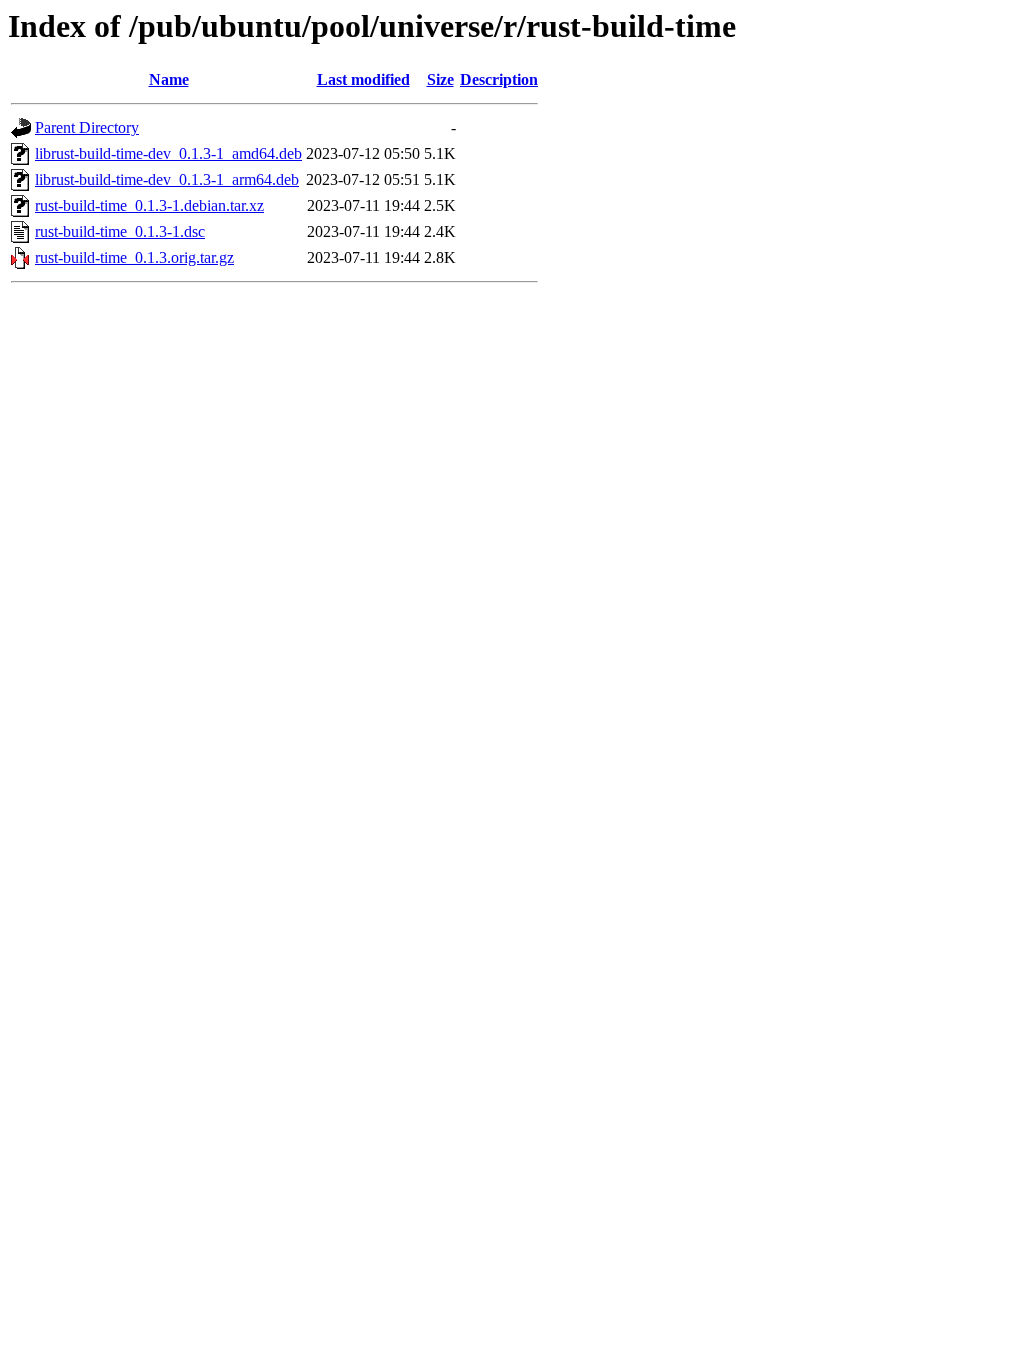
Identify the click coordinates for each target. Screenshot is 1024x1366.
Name (169, 79)
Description (499, 79)
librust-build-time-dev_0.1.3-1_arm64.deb (167, 179)
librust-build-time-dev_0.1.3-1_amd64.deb (168, 153)
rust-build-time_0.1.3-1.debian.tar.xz (149, 205)
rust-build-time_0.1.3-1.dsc (120, 231)
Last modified (363, 79)
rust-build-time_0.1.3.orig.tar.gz (134, 257)
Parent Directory (87, 127)
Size (440, 79)
